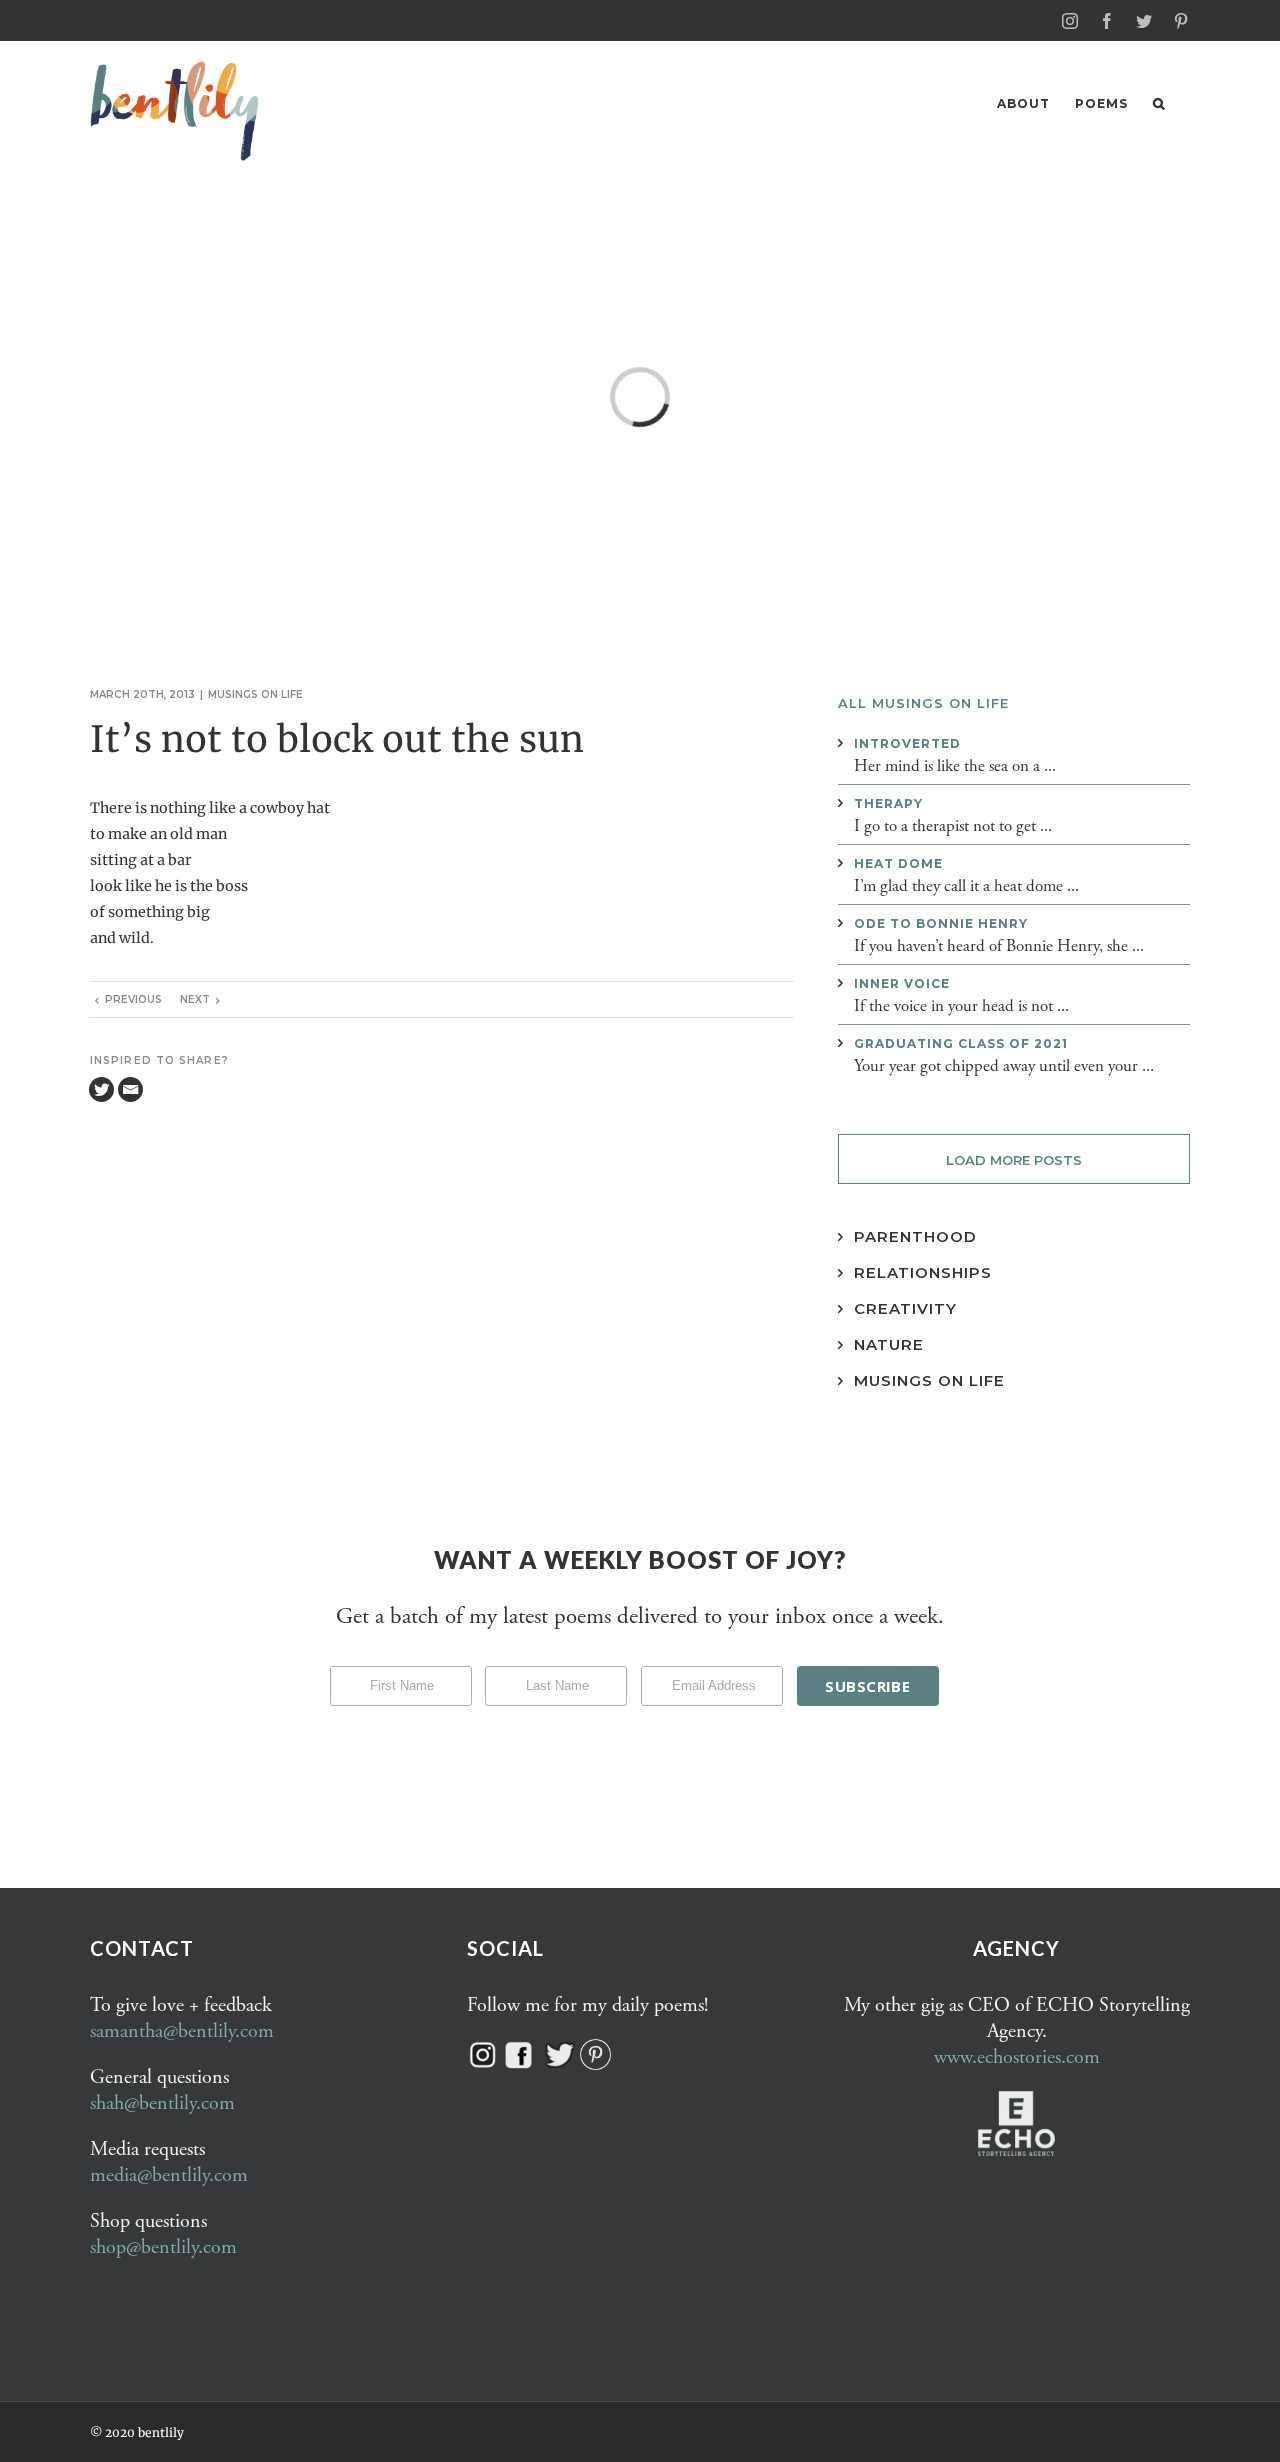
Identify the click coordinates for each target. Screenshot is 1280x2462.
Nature (889, 1344)
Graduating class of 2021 (961, 1043)
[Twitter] (101, 1089)
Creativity (905, 1308)
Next (195, 999)
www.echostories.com (1017, 2057)
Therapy (888, 803)
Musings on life (255, 694)
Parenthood (915, 1236)
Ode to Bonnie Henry (941, 923)
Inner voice (902, 983)
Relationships (923, 1272)
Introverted (907, 743)
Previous (133, 999)
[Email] (130, 1089)
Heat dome (898, 863)
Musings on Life (929, 1380)
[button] (1159, 103)
